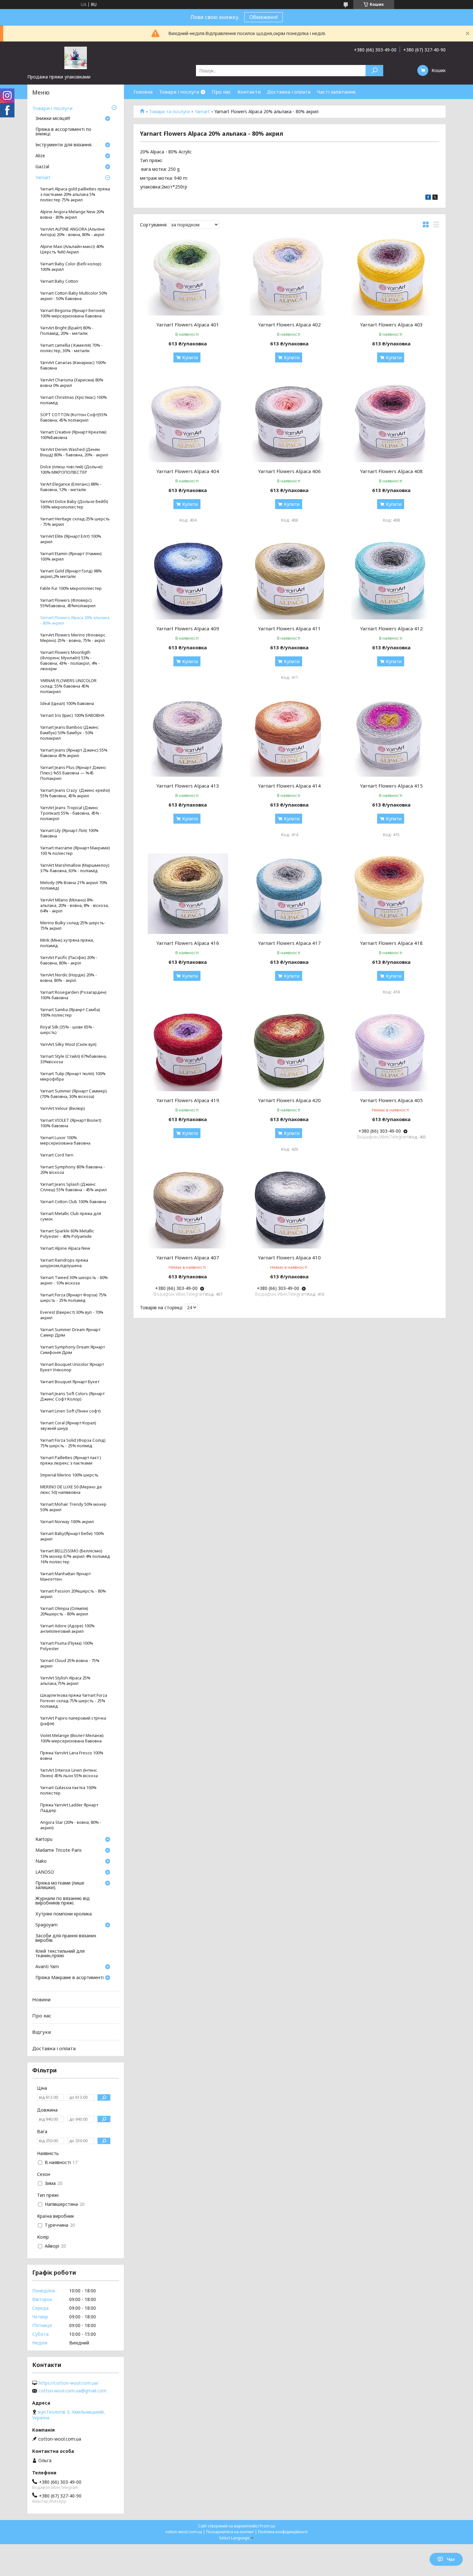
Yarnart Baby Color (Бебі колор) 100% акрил (71, 267)
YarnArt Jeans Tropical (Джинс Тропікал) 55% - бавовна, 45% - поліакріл (71, 813)
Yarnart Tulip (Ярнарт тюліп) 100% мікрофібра (73, 1076)
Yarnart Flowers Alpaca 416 (188, 943)
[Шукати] (374, 71)
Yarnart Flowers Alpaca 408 (391, 471)
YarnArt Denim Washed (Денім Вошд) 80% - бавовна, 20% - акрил (74, 452)
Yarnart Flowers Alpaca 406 (289, 471)
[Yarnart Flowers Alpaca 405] (391, 1051)
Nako (41, 1861)
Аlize (40, 156)
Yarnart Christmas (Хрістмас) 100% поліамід (74, 400)
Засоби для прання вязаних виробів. (66, 1938)
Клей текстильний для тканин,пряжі (60, 1954)
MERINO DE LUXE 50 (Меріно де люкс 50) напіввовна (71, 1490)
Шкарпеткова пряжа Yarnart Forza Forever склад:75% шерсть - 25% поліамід (74, 1701)
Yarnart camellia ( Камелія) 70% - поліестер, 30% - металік (71, 348)
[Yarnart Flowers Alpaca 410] (290, 1208)
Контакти (249, 92)
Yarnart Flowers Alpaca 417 (289, 943)
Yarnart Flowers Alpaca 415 (391, 786)
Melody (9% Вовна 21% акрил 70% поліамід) (74, 885)
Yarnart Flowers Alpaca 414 (289, 786)
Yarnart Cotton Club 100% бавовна (73, 1202)
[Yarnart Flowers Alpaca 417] (290, 894)
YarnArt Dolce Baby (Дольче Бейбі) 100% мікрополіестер (74, 504)
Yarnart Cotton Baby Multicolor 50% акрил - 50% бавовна (74, 296)
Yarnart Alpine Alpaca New (65, 1248)
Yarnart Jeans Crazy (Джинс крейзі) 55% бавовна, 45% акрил (75, 793)
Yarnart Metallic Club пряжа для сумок (71, 1216)
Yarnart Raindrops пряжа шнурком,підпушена (64, 1263)
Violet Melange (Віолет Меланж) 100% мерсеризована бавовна (72, 1738)
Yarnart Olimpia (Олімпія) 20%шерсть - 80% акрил (64, 1611)
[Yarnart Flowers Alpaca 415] (391, 736)
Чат (451, 2559)
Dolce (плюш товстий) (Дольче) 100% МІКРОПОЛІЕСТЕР (71, 470)
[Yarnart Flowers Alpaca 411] (290, 579)
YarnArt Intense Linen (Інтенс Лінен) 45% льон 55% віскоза (69, 1773)
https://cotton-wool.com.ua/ (69, 2383)
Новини (41, 1999)
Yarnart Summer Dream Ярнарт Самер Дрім (70, 1332)
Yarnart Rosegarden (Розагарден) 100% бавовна (73, 995)
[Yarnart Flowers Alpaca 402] (290, 275)
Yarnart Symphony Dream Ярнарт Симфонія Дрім (73, 1350)
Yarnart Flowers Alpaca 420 (289, 1100)
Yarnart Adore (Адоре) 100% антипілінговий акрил (67, 1629)
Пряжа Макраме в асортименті (70, 1978)
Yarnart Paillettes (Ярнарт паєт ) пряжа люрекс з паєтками (71, 1460)
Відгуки (42, 2032)
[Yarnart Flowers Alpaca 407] (188, 1208)
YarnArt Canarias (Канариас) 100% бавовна (73, 365)
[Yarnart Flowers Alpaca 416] (188, 894)
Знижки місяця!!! (53, 119)
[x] (435, 198)
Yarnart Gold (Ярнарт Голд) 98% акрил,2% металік (71, 574)
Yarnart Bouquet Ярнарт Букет (70, 1382)
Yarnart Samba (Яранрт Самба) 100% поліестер (70, 1012)
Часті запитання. (337, 92)
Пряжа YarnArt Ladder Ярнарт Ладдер (69, 1808)
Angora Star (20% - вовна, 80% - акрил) (71, 1825)
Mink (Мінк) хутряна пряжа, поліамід (67, 943)
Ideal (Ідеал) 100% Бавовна (67, 703)
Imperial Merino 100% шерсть (69, 1475)
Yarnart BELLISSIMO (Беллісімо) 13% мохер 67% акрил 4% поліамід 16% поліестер (75, 1556)
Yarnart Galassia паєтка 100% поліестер (68, 1790)
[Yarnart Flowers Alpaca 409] (188, 579)
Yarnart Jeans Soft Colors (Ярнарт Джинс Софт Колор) (72, 1396)
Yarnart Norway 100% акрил (67, 1522)
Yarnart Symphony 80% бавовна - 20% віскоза (73, 1170)
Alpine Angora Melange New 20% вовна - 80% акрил (72, 215)
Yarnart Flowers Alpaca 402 (289, 324)
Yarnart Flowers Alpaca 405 (391, 1100)
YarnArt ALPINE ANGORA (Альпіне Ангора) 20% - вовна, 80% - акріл (73, 232)
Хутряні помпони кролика (64, 1914)
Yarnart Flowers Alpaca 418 (391, 943)
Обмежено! (264, 17)
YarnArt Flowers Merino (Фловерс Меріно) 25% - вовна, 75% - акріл (73, 638)
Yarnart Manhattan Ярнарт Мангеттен (65, 1576)
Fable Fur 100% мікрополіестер (71, 588)
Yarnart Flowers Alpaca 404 (188, 471)
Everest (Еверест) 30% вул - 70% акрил (72, 1315)
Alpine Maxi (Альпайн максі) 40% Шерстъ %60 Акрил (72, 249)
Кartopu (44, 1840)
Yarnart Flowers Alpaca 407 (188, 1257)
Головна (143, 92)
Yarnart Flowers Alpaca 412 (391, 628)
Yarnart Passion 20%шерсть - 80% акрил (73, 1594)
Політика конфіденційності (283, 2532)
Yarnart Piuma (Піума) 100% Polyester (67, 1646)
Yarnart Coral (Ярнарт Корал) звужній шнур (68, 1426)
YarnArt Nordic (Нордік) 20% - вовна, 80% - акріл (69, 978)
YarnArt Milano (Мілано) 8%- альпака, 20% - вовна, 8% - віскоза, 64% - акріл (74, 905)
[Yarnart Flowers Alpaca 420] (290, 1051)
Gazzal (42, 167)
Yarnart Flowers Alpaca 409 (188, 628)
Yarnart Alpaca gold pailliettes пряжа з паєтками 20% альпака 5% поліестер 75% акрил (75, 194)
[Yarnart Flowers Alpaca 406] (290, 422)
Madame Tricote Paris (59, 1850)
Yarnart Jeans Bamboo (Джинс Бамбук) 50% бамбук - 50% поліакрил (70, 733)
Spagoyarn (46, 1925)
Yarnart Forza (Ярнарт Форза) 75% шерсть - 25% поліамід (73, 1298)
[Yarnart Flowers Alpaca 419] (188, 1051)
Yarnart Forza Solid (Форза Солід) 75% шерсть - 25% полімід (73, 1443)
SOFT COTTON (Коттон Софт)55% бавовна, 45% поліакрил (74, 417)
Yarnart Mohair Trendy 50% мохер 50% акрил (73, 1507)
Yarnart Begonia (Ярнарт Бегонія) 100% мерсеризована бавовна (73, 313)
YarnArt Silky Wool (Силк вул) (68, 1044)
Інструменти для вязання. (64, 145)
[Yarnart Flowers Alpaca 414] (290, 736)
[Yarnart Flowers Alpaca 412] (391, 579)
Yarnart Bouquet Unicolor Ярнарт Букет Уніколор (72, 1367)
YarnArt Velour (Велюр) (63, 1108)
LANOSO (45, 1872)
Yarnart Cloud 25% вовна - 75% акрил (70, 1663)
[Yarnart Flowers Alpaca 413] (188, 736)
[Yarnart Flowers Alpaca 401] (188, 275)
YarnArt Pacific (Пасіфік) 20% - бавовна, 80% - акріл (69, 960)
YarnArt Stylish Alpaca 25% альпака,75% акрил (65, 1681)
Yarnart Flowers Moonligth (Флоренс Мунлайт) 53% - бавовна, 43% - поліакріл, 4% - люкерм (70, 661)
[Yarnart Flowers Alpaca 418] (391, 894)
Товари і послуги (179, 92)
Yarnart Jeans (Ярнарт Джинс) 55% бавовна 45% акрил (74, 753)
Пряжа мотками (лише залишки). (60, 1886)
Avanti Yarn (47, 1967)
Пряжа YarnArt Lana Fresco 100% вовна (72, 1756)
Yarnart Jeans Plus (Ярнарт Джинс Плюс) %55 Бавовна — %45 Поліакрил (73, 773)
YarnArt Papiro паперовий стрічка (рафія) (73, 1721)
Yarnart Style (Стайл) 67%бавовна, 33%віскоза (74, 1059)
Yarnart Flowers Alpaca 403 (391, 324)
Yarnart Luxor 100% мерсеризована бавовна (65, 1140)
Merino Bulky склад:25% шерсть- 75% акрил (73, 926)
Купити (190, 357)
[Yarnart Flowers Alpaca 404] (188, 422)
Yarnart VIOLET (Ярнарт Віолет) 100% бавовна (71, 1123)
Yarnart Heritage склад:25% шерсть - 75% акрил (75, 522)
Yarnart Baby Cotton (59, 281)
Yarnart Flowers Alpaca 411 (289, 628)
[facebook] (428, 198)
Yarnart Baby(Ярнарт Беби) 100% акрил (72, 1536)
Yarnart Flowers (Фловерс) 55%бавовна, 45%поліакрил (68, 603)
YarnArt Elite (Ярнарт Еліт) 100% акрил (71, 539)
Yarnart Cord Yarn (57, 1155)
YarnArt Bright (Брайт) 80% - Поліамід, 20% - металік (67, 331)
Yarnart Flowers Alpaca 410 (289, 1257)
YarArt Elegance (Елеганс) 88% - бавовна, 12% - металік (71, 487)
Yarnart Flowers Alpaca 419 (188, 1100)
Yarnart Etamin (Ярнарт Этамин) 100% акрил (71, 556)
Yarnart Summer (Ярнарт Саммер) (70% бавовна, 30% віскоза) (74, 1094)
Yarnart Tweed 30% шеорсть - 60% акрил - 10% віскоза (74, 1280)
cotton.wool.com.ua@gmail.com (73, 2391)
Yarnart (202, 112)
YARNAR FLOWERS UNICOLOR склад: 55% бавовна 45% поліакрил (68, 686)
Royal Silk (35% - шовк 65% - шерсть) (67, 1030)
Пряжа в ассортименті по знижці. (63, 132)
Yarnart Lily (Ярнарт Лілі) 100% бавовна (69, 833)
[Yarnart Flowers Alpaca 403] (391, 275)
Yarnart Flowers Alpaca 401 (188, 324)
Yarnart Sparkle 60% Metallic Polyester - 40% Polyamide (67, 1234)
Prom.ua (267, 2526)
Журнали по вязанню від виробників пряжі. (63, 1901)
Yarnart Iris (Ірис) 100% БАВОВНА (72, 715)
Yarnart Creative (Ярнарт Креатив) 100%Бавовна (73, 435)
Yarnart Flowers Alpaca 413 (188, 786)
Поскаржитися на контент (230, 2532)
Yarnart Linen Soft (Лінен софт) (70, 1411)
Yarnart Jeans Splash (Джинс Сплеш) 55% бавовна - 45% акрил (74, 1187)
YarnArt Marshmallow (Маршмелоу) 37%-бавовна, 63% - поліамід (75, 868)
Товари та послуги (169, 112)
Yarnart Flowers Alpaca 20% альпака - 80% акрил (75, 620)
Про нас (221, 92)
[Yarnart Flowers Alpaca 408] (391, 422)
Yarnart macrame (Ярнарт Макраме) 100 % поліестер (75, 851)
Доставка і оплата (289, 92)
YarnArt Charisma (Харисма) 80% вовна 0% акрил (72, 383)
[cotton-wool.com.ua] (76, 58)
